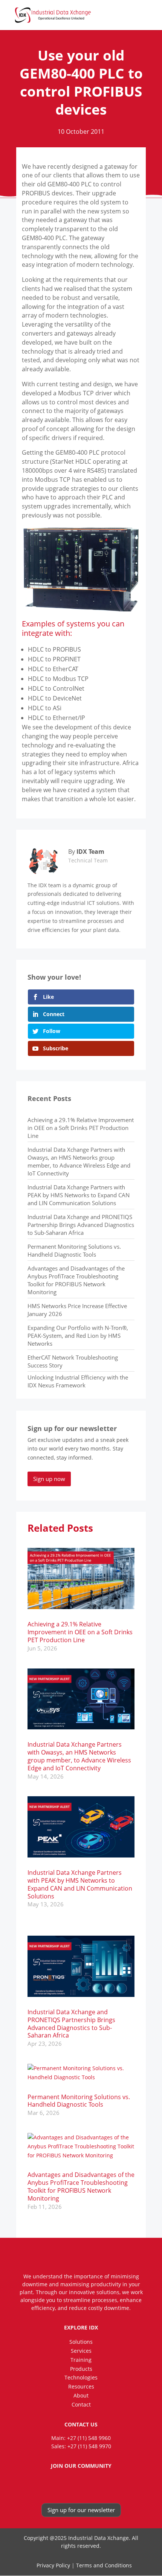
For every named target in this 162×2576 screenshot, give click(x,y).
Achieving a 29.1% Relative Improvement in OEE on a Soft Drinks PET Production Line (81, 1128)
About (81, 2395)
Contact (81, 2404)
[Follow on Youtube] (103, 2485)
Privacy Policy (53, 2565)
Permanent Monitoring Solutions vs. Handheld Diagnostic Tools (74, 1250)
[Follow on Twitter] (88, 2485)
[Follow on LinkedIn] (73, 2485)
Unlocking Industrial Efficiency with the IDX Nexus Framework (78, 1381)
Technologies (81, 2377)
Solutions (81, 2342)
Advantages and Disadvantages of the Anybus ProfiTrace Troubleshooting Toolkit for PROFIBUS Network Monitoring (76, 1280)
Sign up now (49, 1479)
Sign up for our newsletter (81, 2510)
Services (81, 2351)
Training (81, 2360)
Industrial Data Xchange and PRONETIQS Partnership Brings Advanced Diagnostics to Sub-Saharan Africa (81, 1225)
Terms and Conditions (104, 2565)
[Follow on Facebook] (59, 2485)
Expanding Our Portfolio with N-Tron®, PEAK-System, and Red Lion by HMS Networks (78, 1336)
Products (81, 2369)
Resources (81, 2386)
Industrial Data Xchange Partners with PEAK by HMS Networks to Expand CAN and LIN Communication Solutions (79, 1195)
